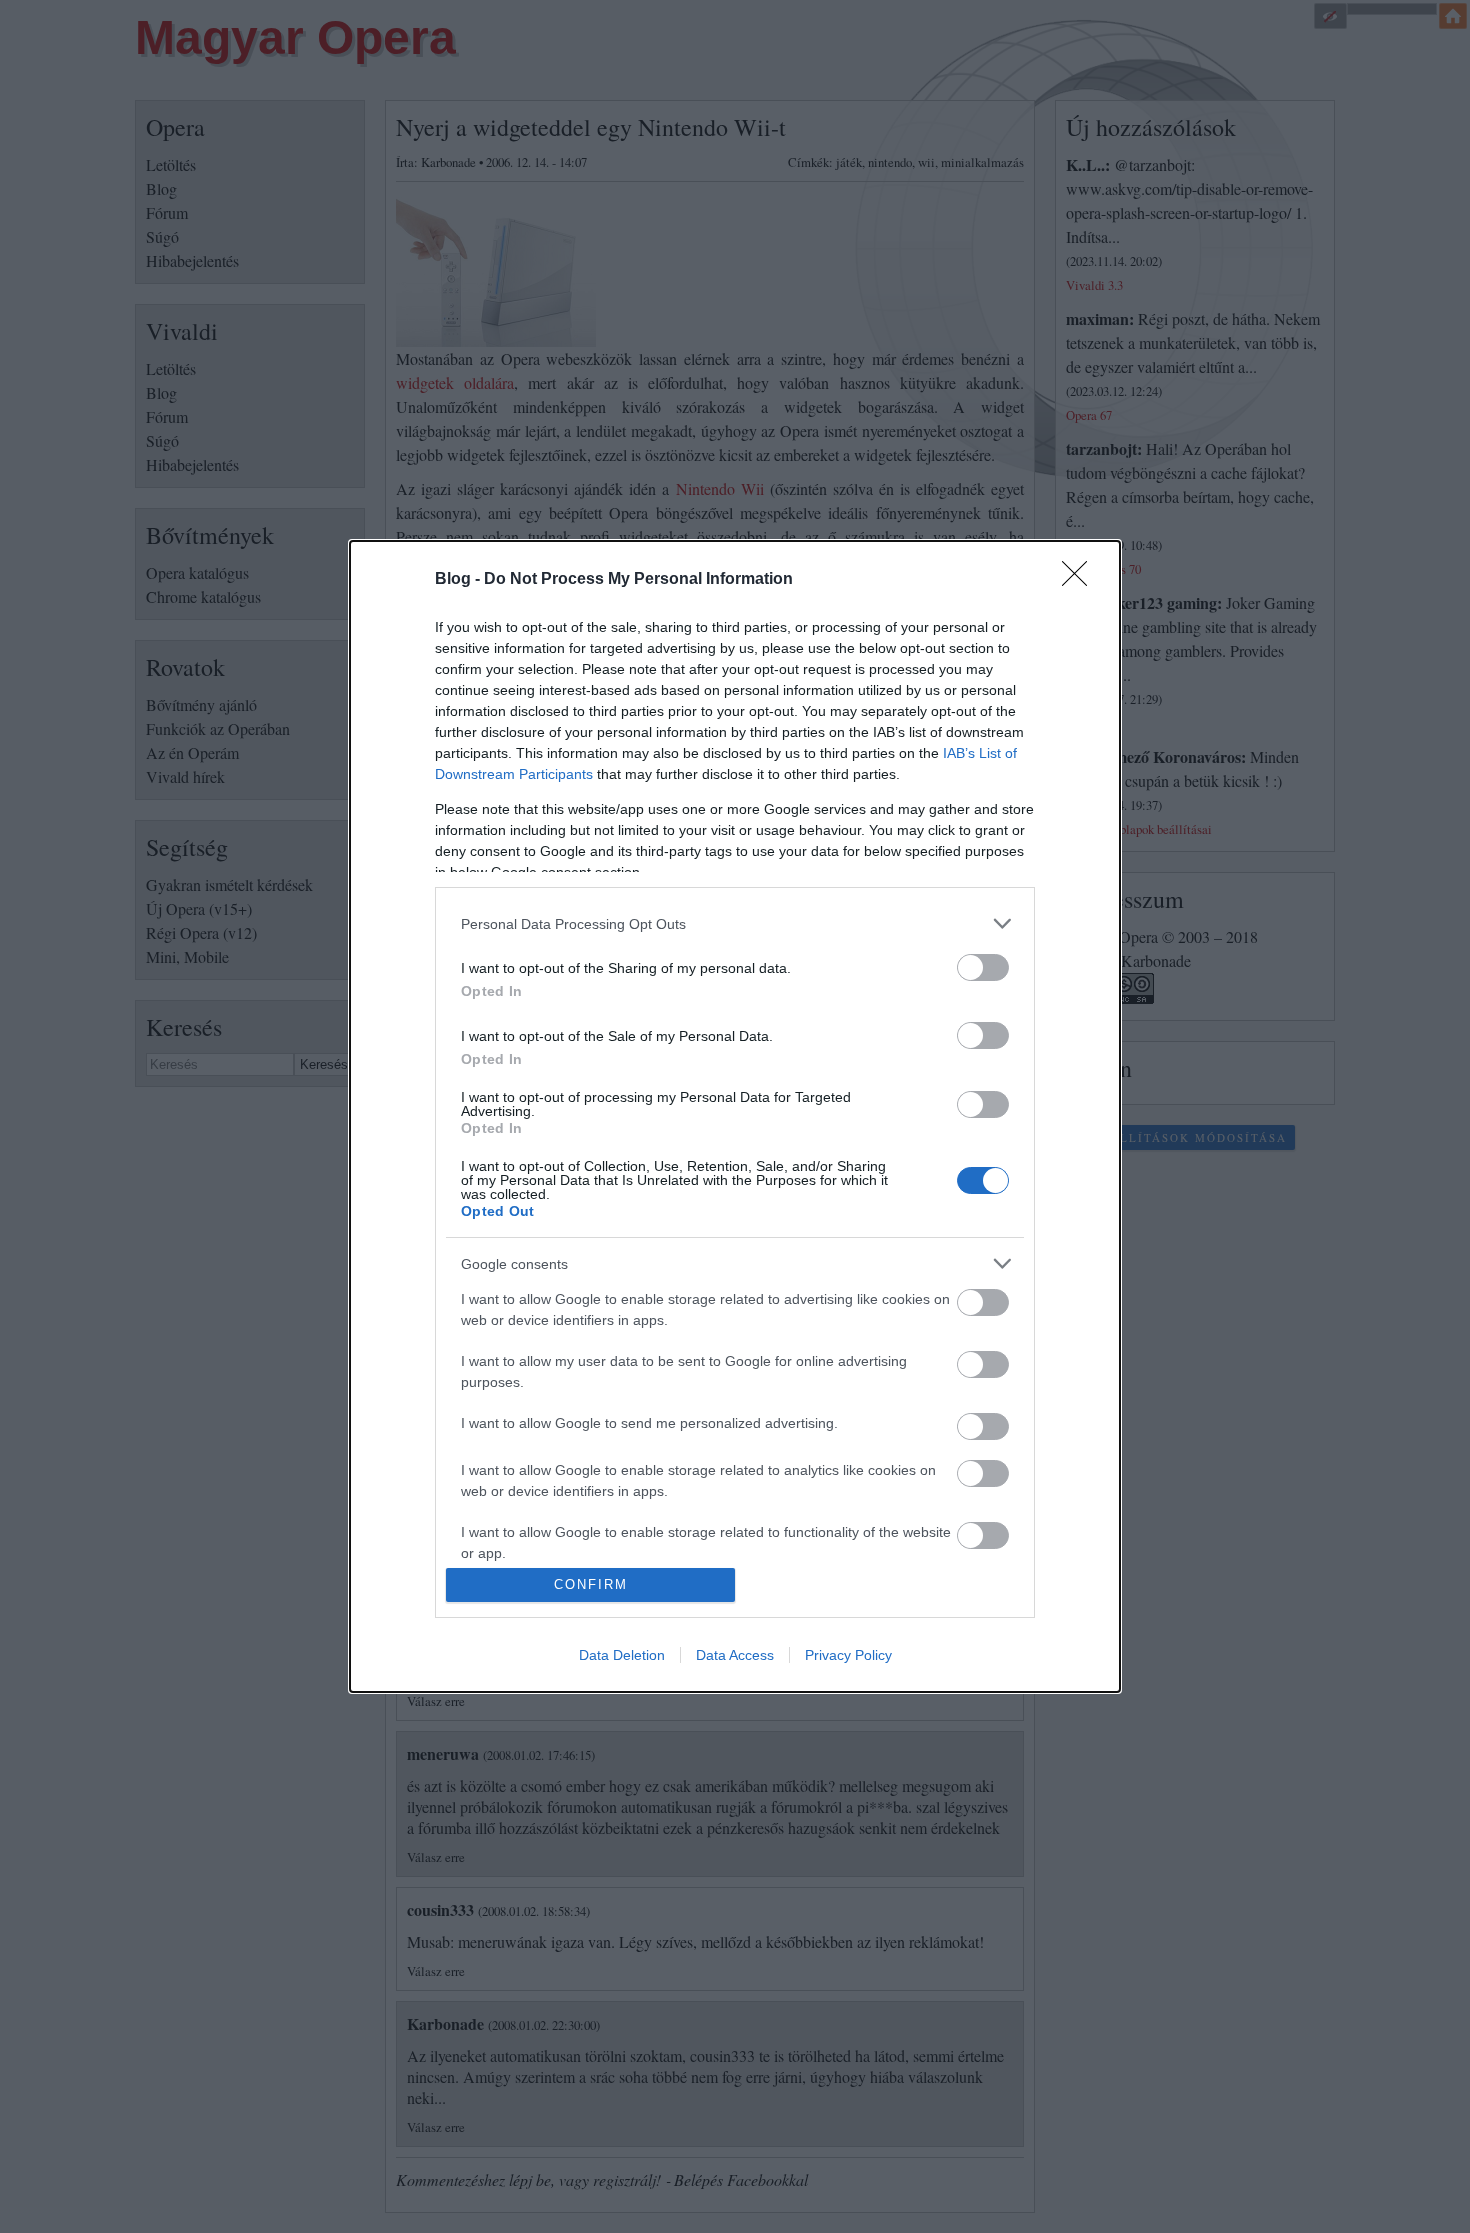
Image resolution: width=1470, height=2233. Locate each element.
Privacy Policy (848, 1655)
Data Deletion (622, 1655)
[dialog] (735, 1116)
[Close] (1081, 580)
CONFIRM (591, 1584)
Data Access (735, 1655)
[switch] (983, 967)
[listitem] (735, 923)
